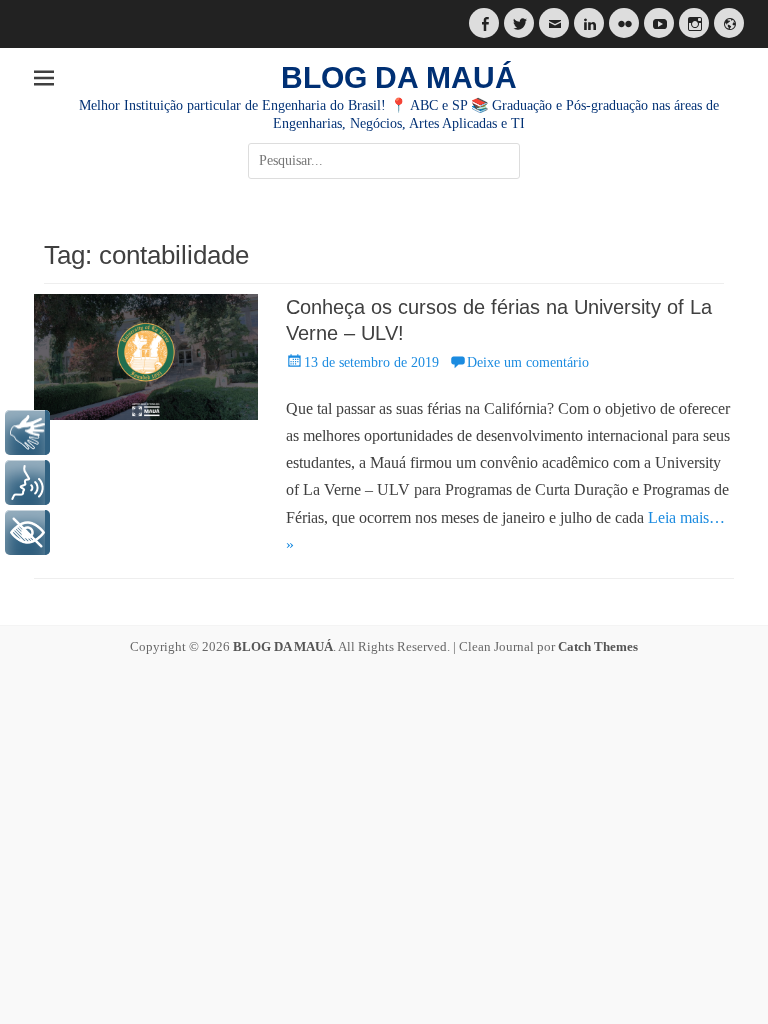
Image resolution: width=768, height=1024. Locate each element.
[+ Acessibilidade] (27, 532)
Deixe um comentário (528, 362)
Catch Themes (598, 646)
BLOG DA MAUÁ (399, 77)
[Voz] (27, 482)
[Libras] (27, 432)
